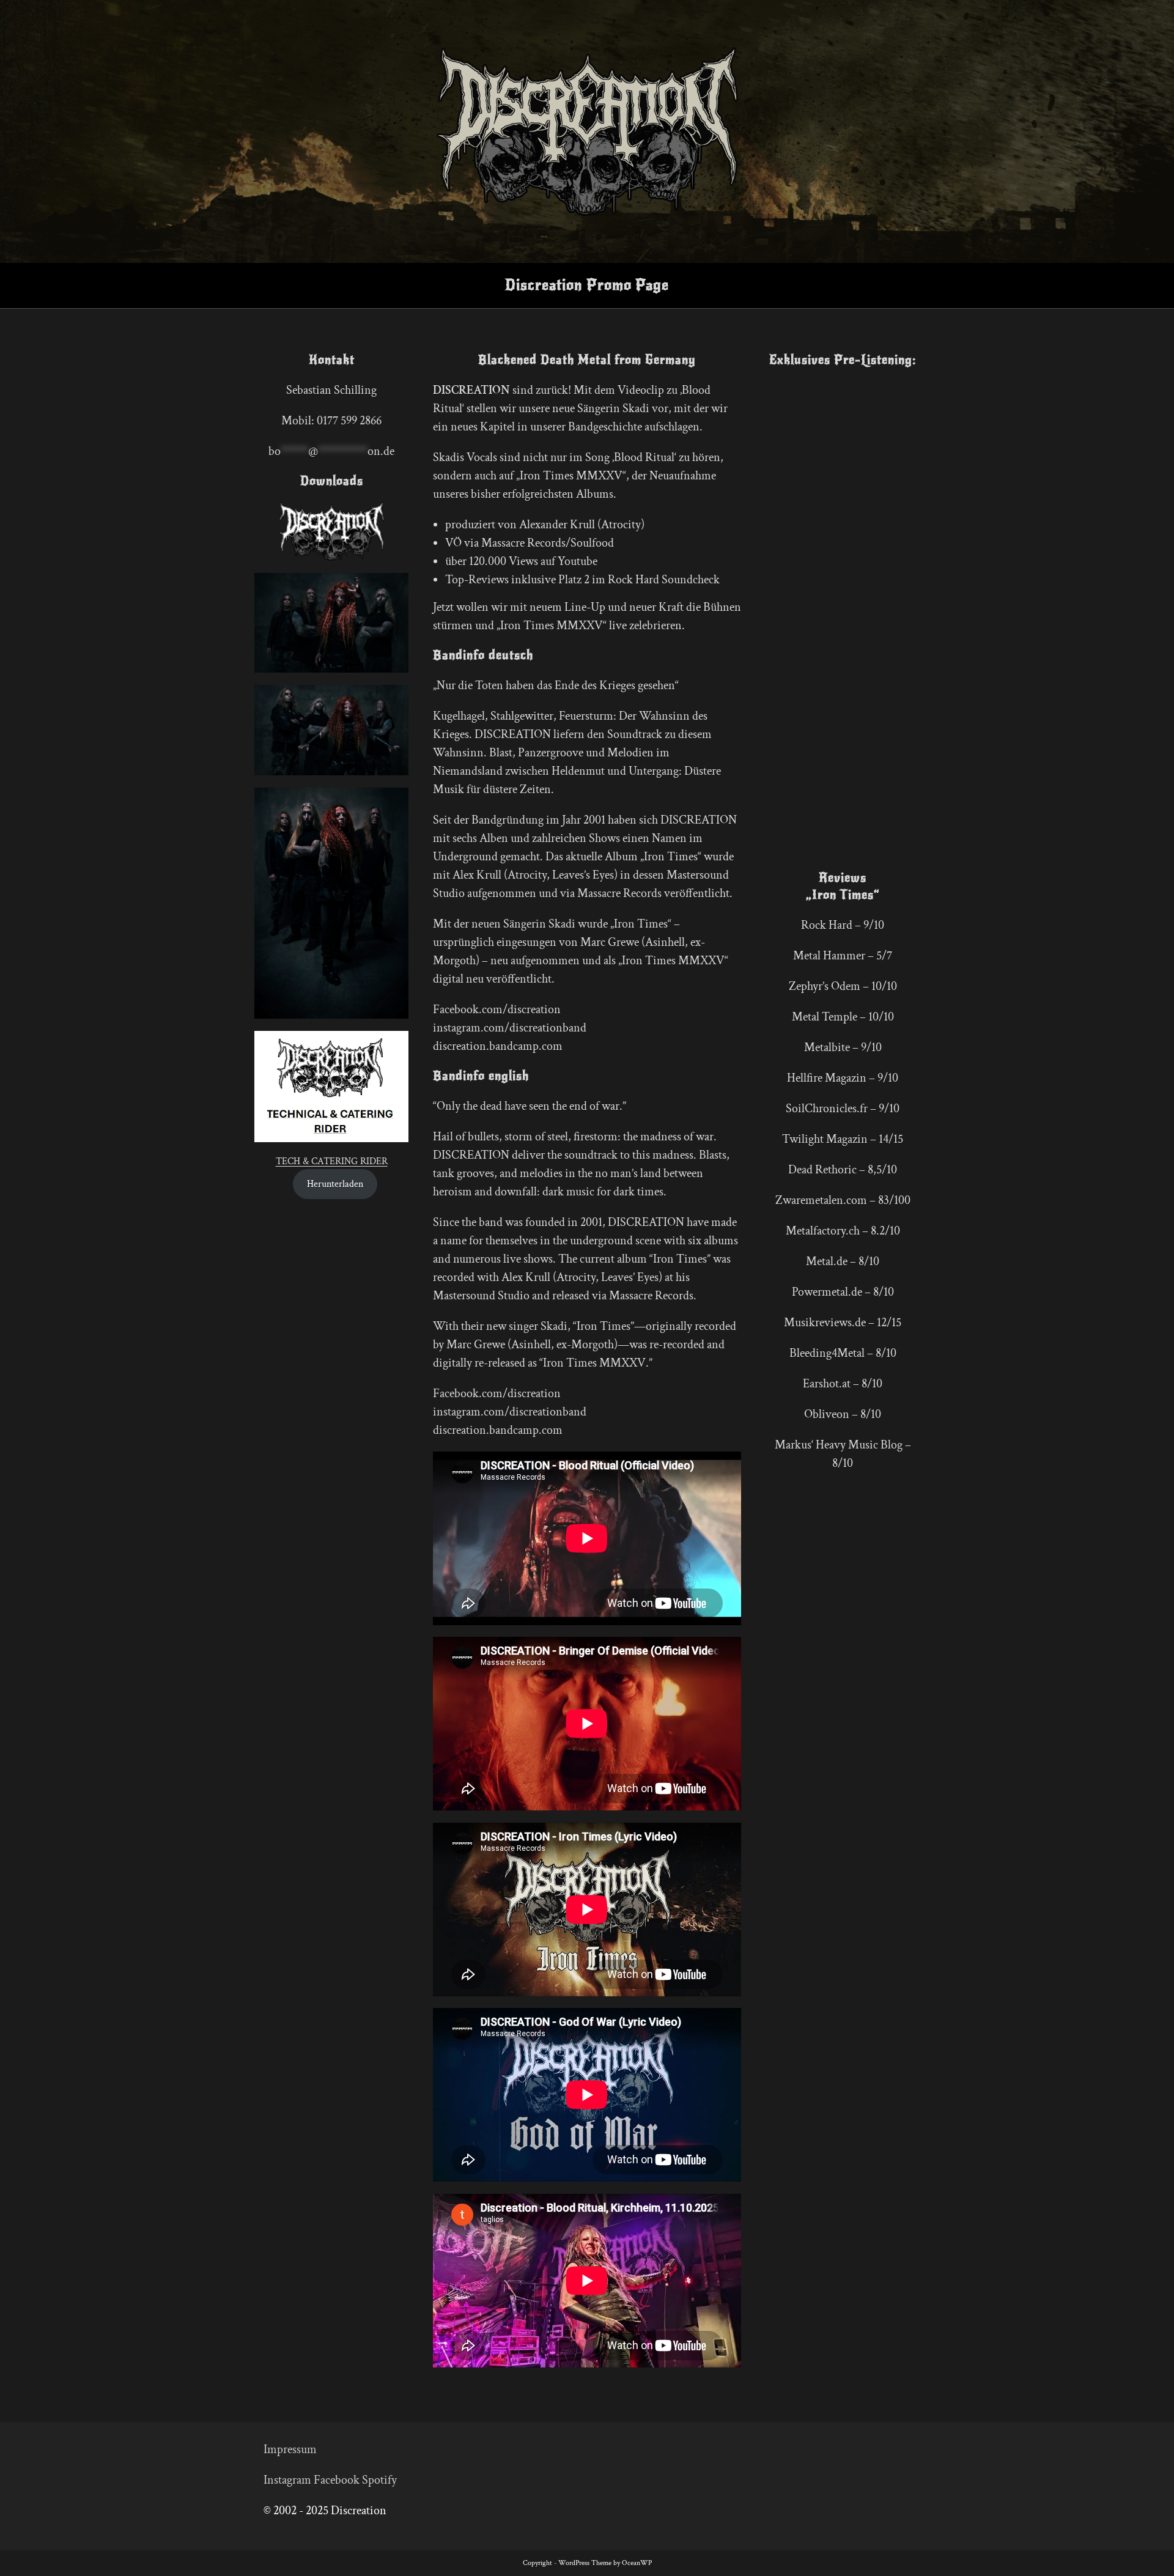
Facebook (337, 2480)
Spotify (379, 2480)
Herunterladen (335, 1184)
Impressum (290, 2449)
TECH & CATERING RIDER (332, 1161)
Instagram (287, 2480)
